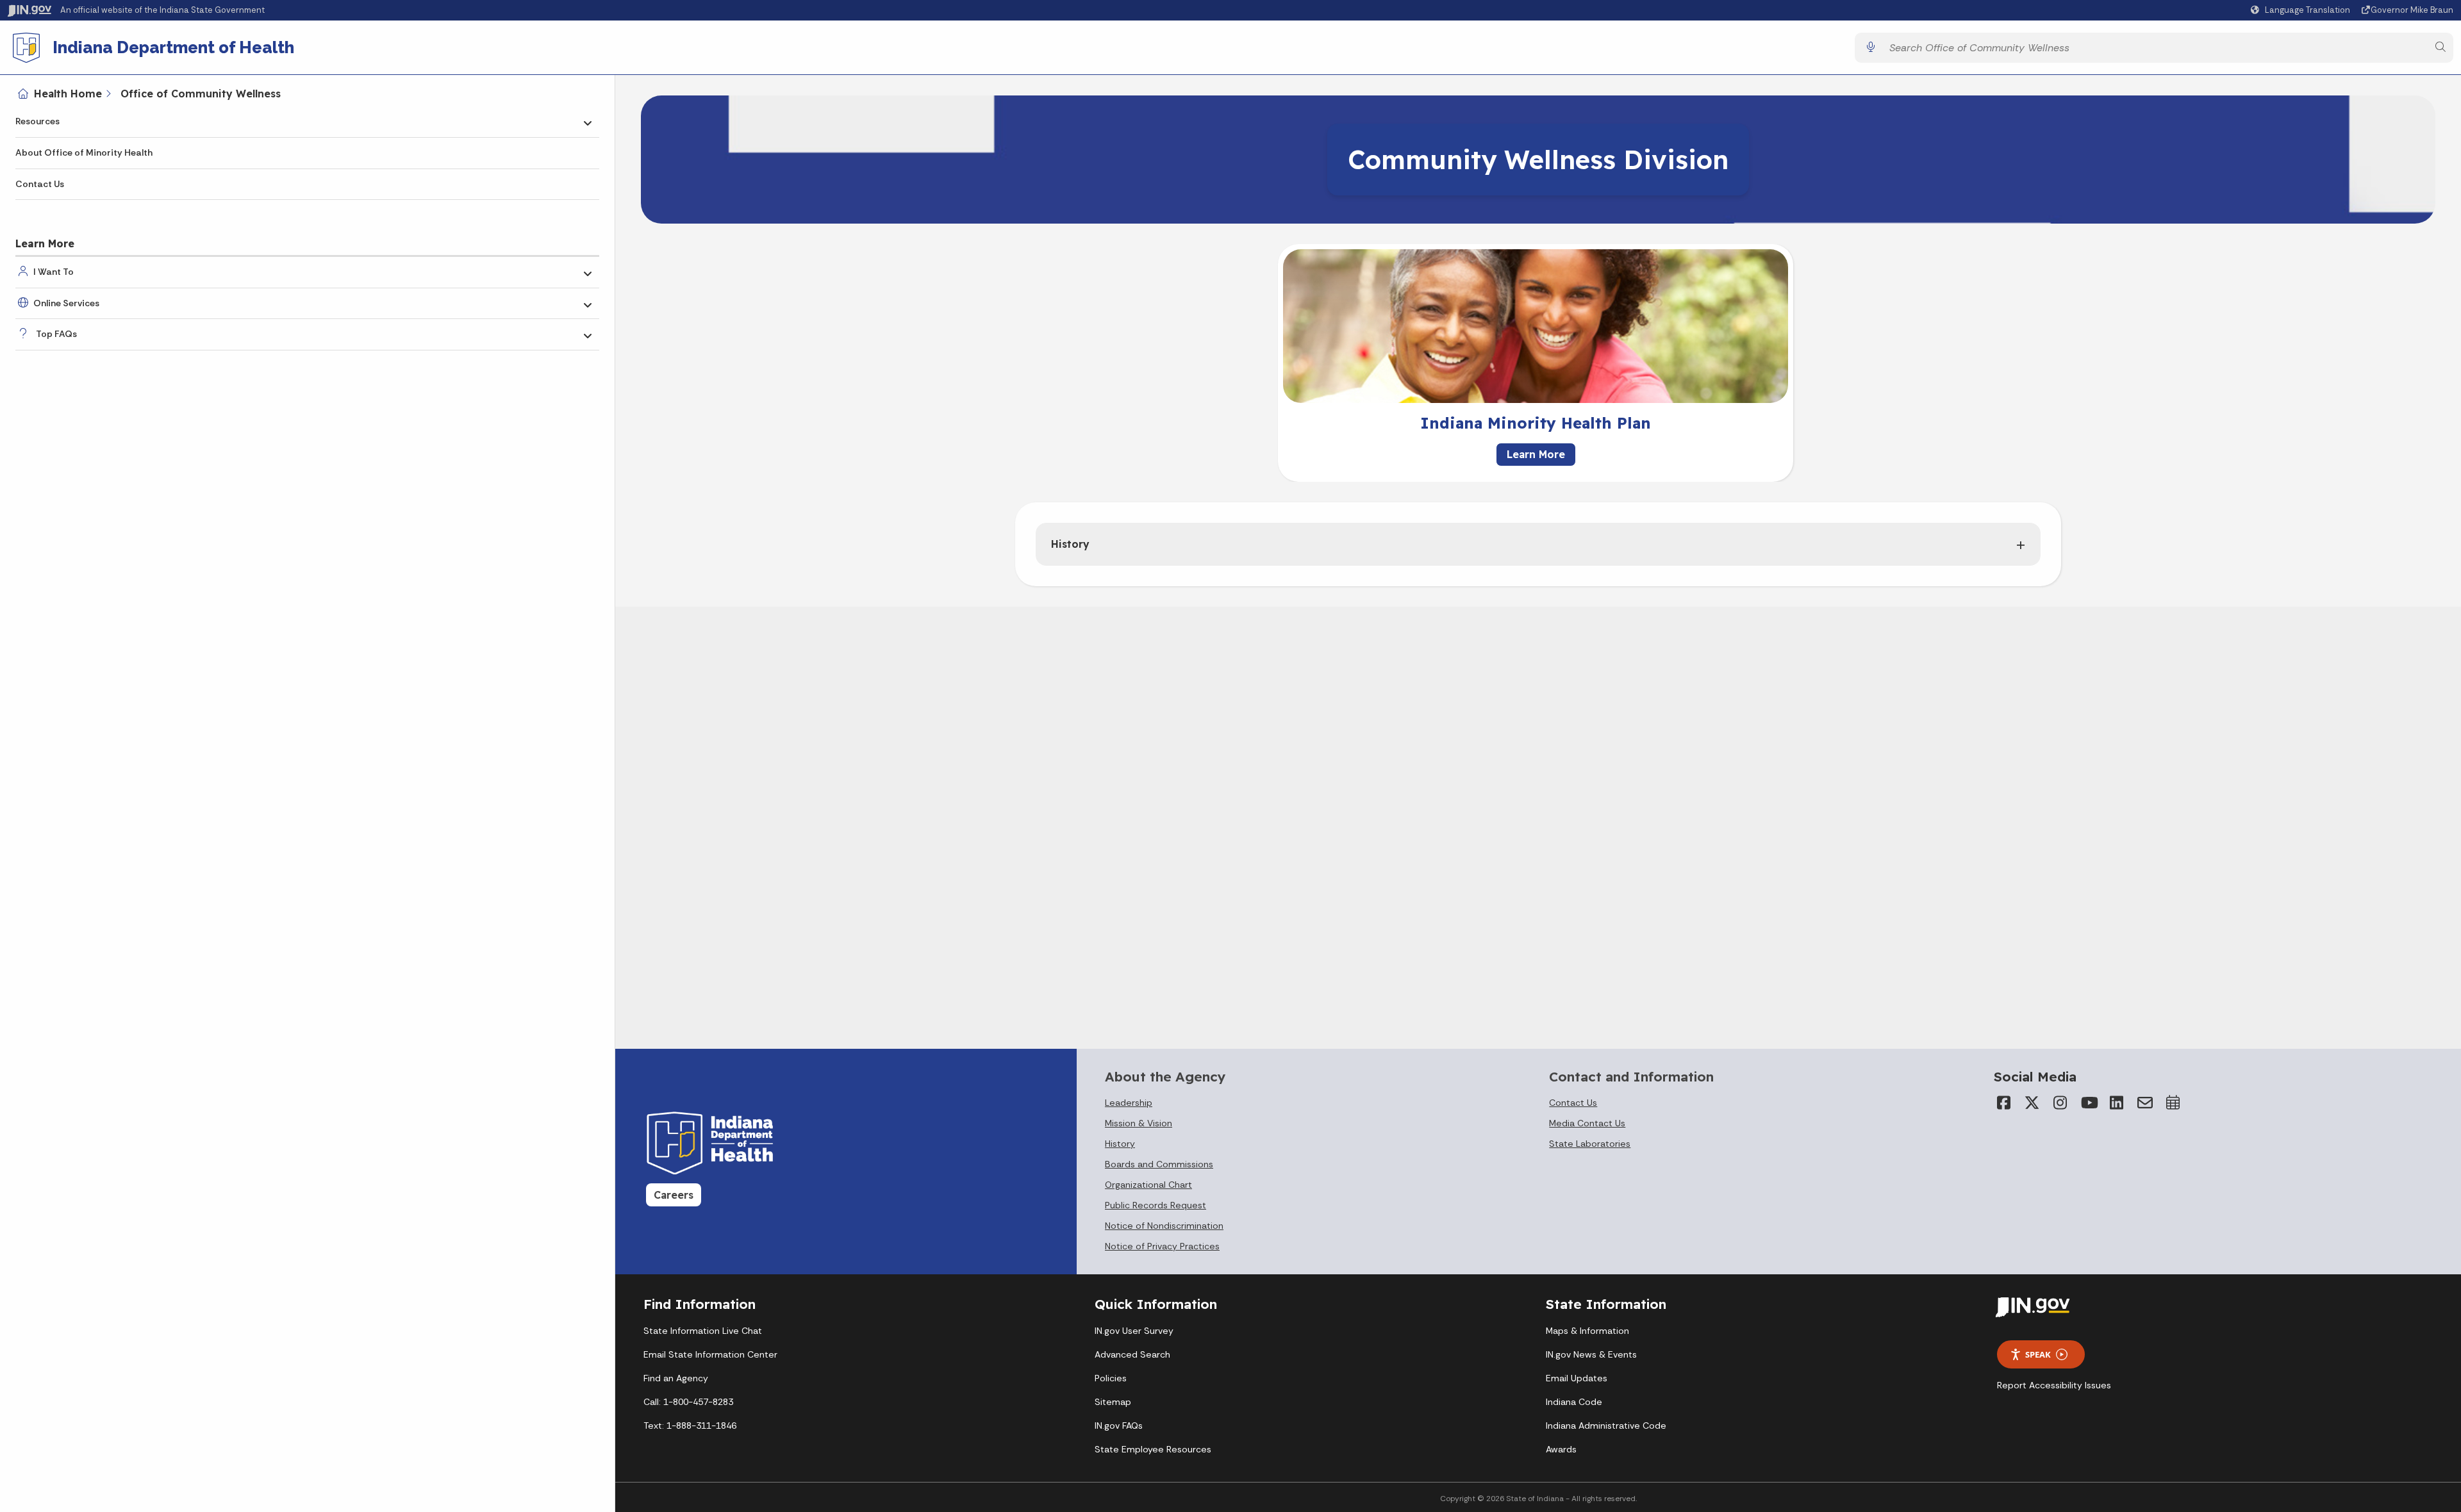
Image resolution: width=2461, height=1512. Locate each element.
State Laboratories (1590, 1144)
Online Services (66, 303)
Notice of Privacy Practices (1162, 1246)
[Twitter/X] (2032, 1103)
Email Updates (1577, 1378)
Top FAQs (56, 334)
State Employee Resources (1153, 1449)
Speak (2038, 1354)
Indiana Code (1574, 1402)
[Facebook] (2004, 1103)
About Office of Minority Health (84, 152)
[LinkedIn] (2117, 1103)
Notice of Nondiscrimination (1164, 1226)
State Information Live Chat (703, 1331)
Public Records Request (1156, 1205)
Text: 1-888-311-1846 (690, 1426)
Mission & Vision (1139, 1123)
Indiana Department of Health (173, 47)
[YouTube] (2089, 1103)
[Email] (2145, 1103)
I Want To (54, 272)
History (1070, 544)
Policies (1111, 1378)
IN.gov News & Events (1591, 1354)
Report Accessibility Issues (2054, 1385)
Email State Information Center (710, 1354)
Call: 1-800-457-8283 (688, 1402)
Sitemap (1113, 1402)
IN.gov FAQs (1119, 1426)
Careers (674, 1195)
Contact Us (40, 184)
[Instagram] (2060, 1103)
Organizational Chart (1148, 1185)
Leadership (1129, 1103)
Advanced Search (1132, 1354)
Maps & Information (1587, 1331)
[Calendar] (2173, 1103)
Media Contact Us (1587, 1123)
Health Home (68, 94)
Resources (37, 121)
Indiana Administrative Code (1606, 1426)
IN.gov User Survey (1134, 1331)
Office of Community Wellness (201, 94)
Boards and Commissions (1159, 1164)
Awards (1561, 1449)
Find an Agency (676, 1378)
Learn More (1536, 454)
